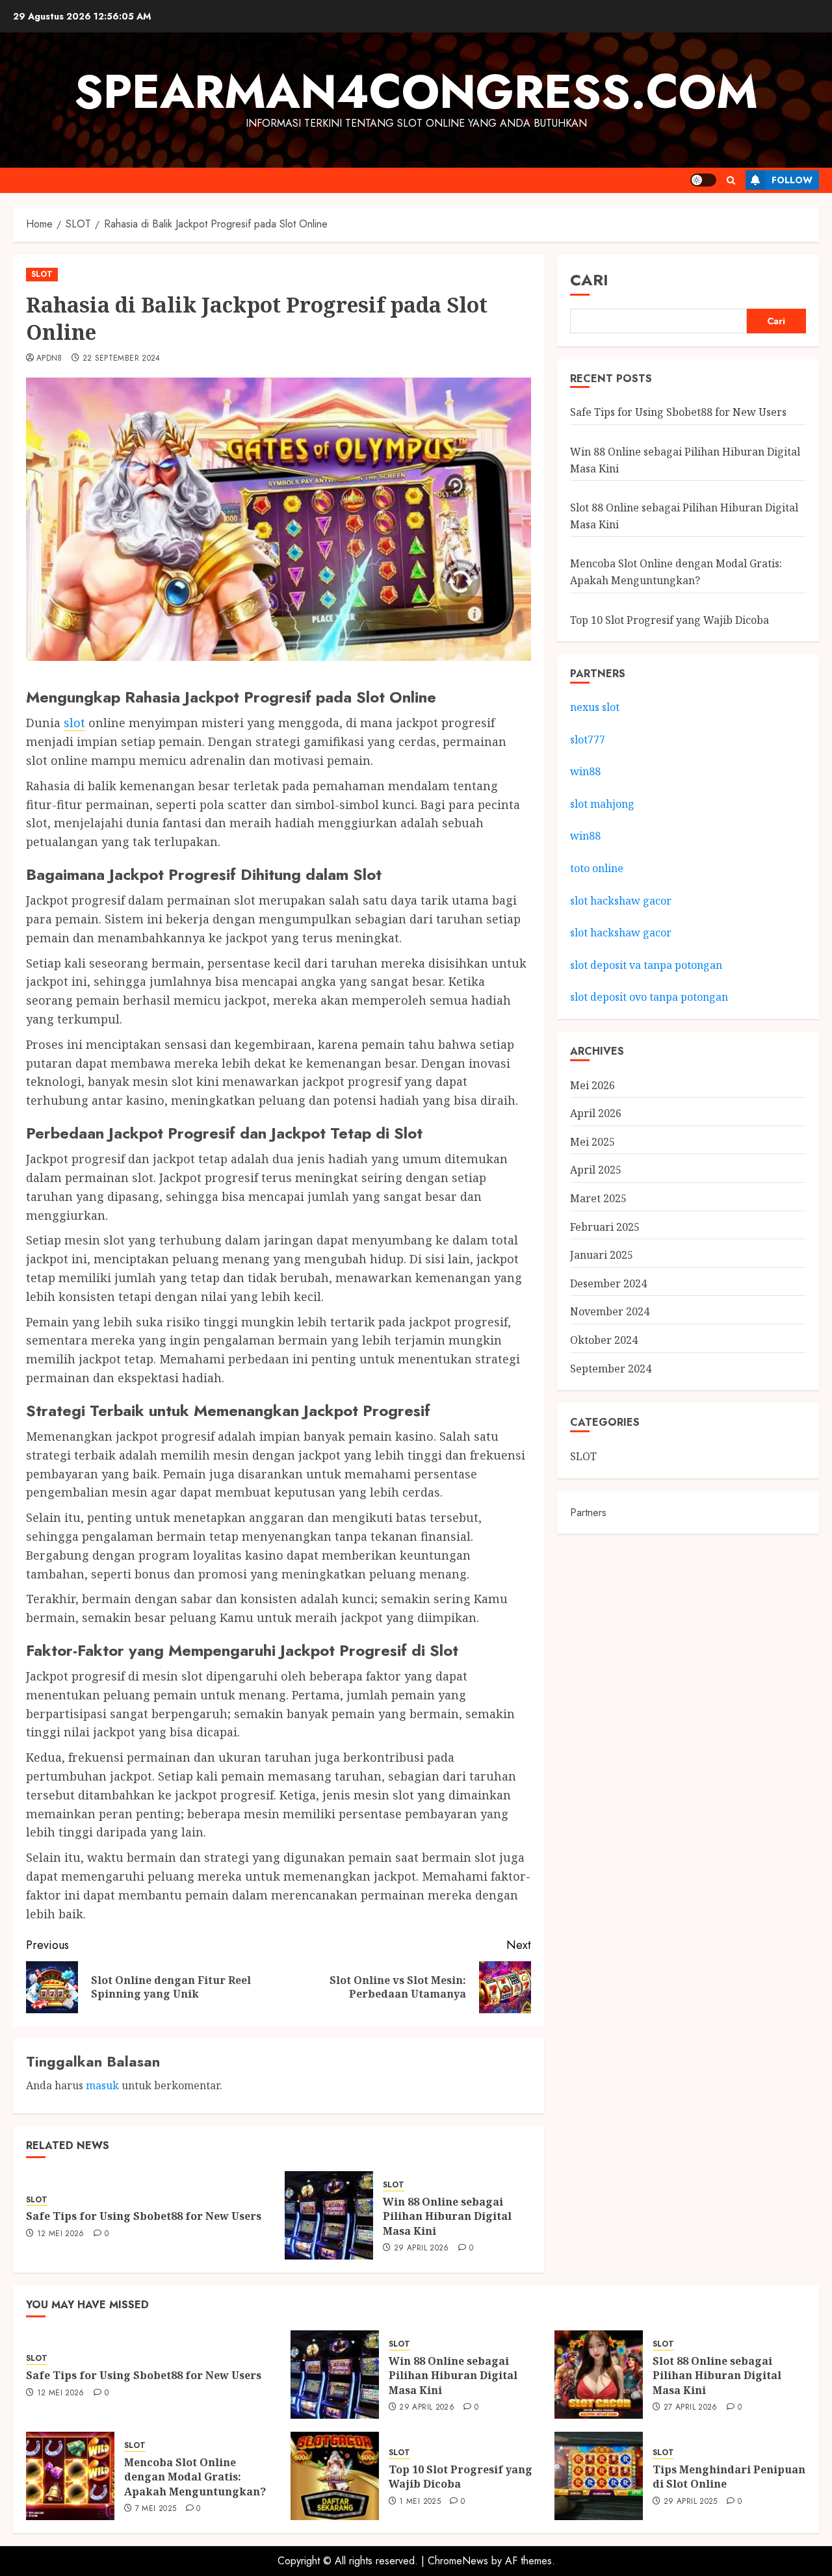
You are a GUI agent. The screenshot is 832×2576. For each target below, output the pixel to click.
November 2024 (610, 1311)
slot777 (588, 740)
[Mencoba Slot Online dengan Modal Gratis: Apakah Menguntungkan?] (70, 2476)
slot (74, 723)
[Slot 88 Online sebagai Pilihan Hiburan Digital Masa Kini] (599, 2375)
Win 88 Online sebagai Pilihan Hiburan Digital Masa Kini (447, 2216)
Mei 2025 (592, 1142)
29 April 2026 (422, 2248)
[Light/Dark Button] (703, 180)
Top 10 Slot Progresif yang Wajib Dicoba (669, 620)
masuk (102, 2085)
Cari (589, 280)
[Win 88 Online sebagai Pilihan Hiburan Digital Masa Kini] (329, 2215)
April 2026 (596, 1113)
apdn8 (49, 359)
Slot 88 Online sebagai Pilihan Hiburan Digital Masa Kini (717, 2376)
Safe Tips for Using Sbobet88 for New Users (144, 2216)
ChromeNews (458, 2561)
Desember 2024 (608, 1283)
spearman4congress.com (416, 92)
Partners (588, 1513)
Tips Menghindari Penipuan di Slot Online (729, 2477)
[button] (731, 180)
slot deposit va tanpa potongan (647, 965)
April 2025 (596, 1170)
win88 (585, 771)
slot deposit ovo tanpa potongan (650, 997)
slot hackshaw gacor (622, 900)
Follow (792, 180)
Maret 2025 (598, 1198)
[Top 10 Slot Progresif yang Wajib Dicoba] (335, 2476)
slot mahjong (602, 804)
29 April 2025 (691, 2502)
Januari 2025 (602, 1255)
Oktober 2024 (604, 1340)
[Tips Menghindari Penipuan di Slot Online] (599, 2476)
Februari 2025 (605, 1227)
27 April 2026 (691, 2408)
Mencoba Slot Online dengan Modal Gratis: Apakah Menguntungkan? (195, 2477)
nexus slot (595, 707)
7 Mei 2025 (156, 2509)
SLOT (42, 274)
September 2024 (611, 1369)
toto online (597, 868)
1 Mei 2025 (420, 2502)
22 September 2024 (122, 359)
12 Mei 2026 (61, 2234)
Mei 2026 (592, 1085)
